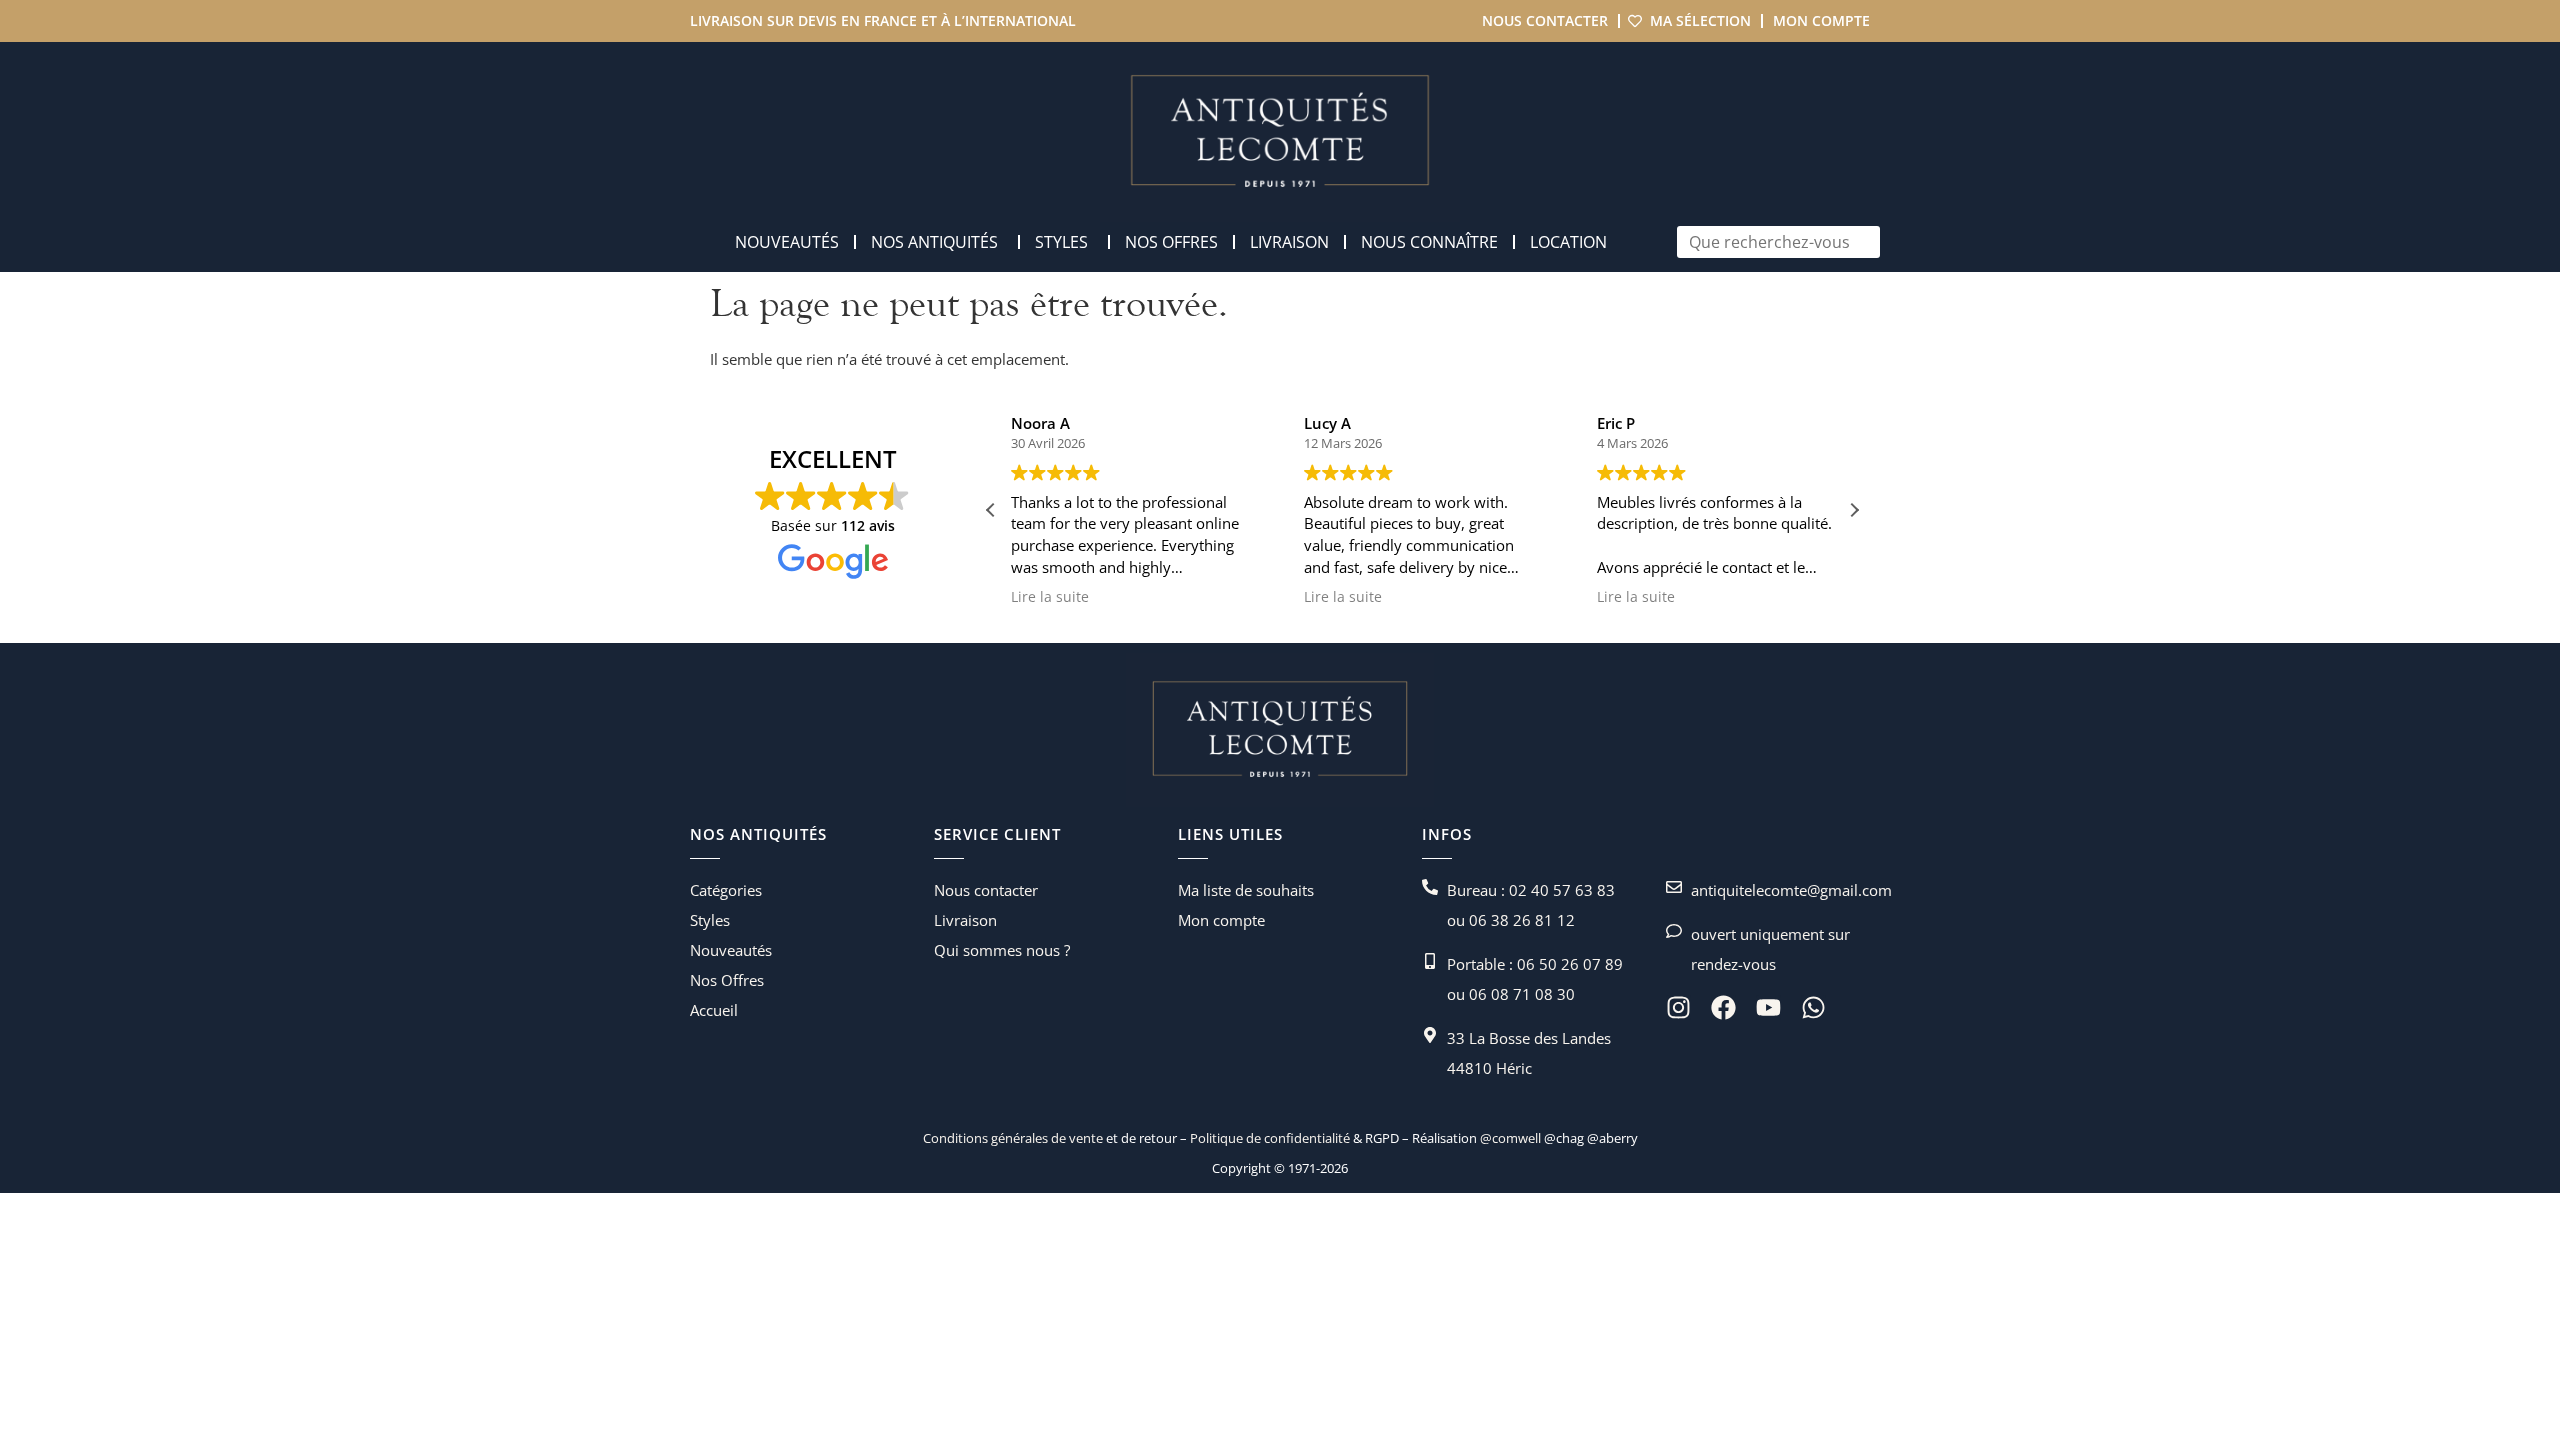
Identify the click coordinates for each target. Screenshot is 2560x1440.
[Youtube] (1768, 1007)
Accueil (714, 1010)
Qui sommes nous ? (1002, 950)
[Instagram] (1678, 1007)
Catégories (726, 890)
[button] (1854, 510)
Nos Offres (727, 980)
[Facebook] (1723, 1007)
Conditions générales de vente (1013, 1138)
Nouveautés (731, 950)
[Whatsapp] (1813, 1007)
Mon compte (1821, 20)
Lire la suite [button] (1050, 597)
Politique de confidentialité (1268, 1138)
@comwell (1510, 1138)
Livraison (965, 920)
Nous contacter (1545, 20)
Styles (710, 920)
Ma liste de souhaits (1246, 890)
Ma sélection (1700, 20)
